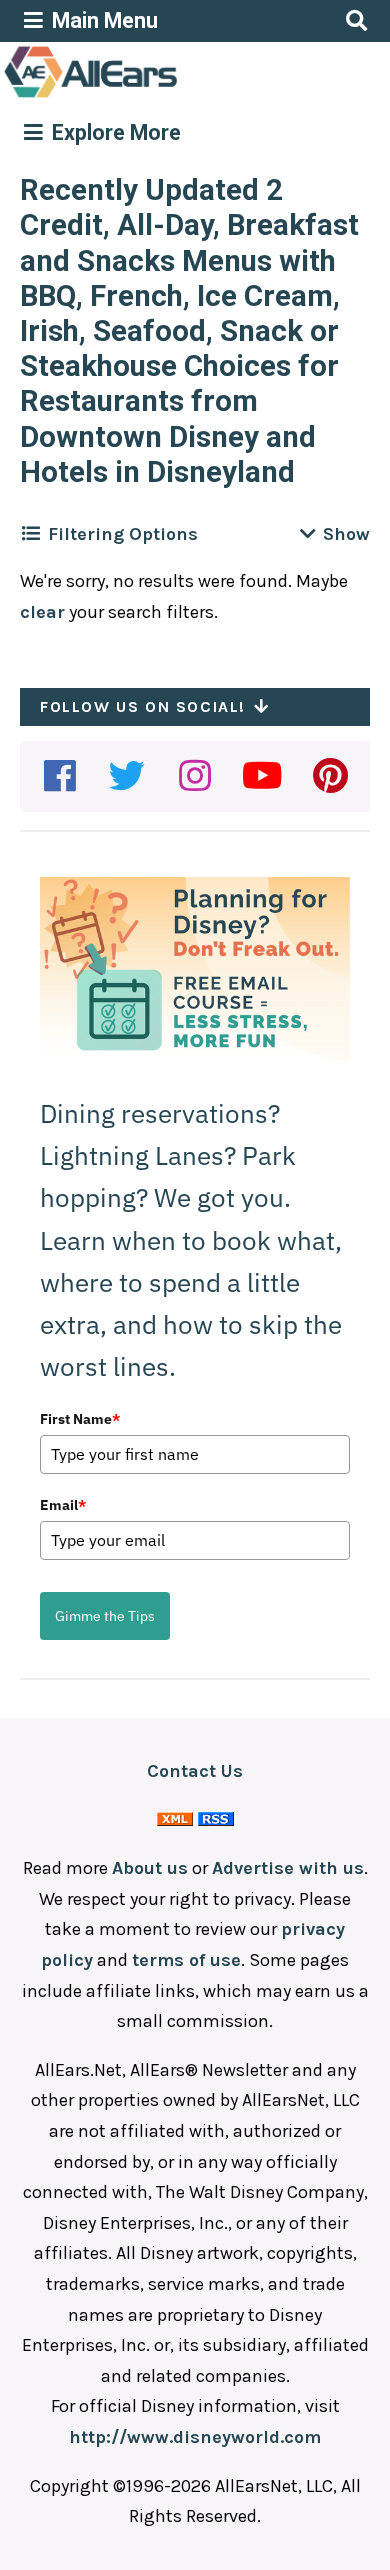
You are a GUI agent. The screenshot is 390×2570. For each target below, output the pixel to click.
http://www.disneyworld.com (195, 2437)
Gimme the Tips (105, 1616)
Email (63, 1505)
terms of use (186, 1960)
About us (150, 1868)
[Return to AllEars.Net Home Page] (153, 96)
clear (42, 612)
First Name (80, 1419)
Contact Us (195, 1771)
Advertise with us (288, 1868)
